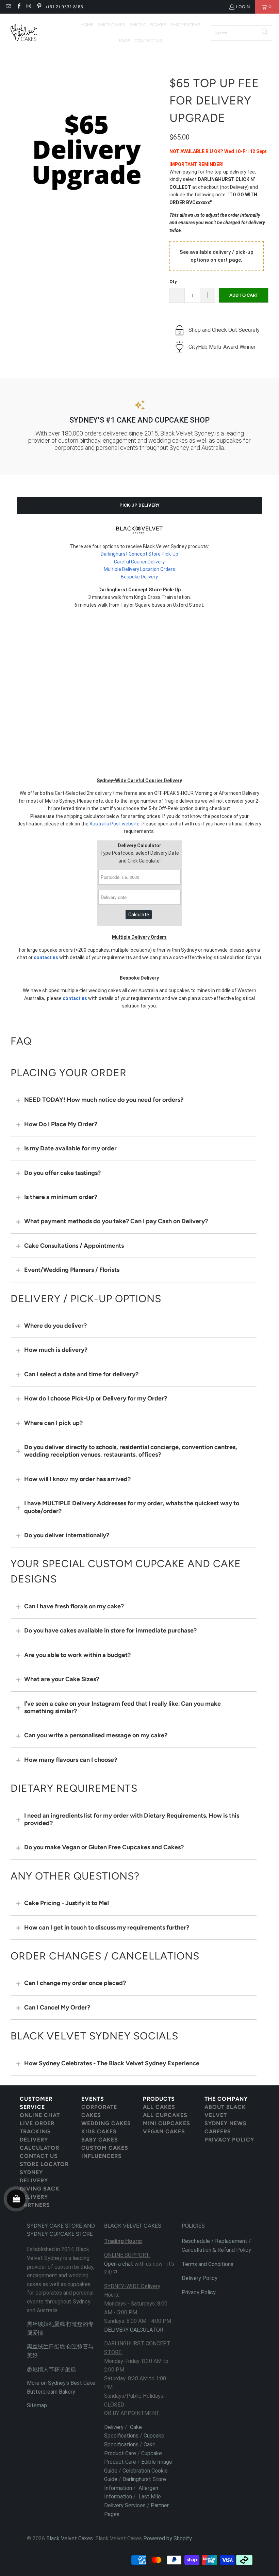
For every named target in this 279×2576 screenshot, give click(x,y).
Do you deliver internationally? (67, 1535)
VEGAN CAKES (164, 2131)
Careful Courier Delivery (139, 562)
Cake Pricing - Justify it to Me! (67, 1903)
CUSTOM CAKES (105, 2148)
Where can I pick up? (53, 1423)
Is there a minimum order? (61, 1197)
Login (243, 7)
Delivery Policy (200, 2278)
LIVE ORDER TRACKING (37, 2127)
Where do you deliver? (55, 1326)
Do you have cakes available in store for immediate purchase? (110, 1630)
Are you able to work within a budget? (77, 1655)
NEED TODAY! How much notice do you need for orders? (104, 1100)
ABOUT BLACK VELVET (225, 2111)
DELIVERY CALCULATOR (39, 2144)
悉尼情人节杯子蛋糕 (51, 2369)
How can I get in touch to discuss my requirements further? (107, 1927)
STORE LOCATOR (44, 2164)
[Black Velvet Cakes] (24, 33)
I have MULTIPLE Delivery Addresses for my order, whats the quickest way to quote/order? (132, 1507)
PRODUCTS (159, 2099)
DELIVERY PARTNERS (35, 2201)
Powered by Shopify (168, 2538)
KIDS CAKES (99, 2131)
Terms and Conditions (208, 2264)
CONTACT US (39, 2156)
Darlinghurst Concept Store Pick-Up (139, 554)
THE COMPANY (226, 2099)
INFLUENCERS (102, 2156)
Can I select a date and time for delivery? (81, 1374)
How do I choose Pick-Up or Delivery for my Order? (96, 1398)
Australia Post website (114, 824)
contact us (46, 957)
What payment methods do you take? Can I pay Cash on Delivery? (116, 1221)
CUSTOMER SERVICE (36, 2103)
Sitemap (37, 2405)
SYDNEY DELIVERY (34, 2176)
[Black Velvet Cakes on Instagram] (29, 7)
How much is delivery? (56, 1350)
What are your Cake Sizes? (62, 1679)
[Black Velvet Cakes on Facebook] (18, 7)
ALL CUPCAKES (165, 2115)
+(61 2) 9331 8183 (64, 7)
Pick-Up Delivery (139, 505)
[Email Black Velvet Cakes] (8, 7)
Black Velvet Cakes (70, 2538)
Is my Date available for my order (70, 1148)
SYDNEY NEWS (226, 2123)
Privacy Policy (199, 2292)
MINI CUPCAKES (167, 2123)
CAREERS (218, 2131)
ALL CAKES (159, 2107)
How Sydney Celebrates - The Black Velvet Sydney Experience (112, 2063)
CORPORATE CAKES (99, 2111)
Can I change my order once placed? (75, 1983)
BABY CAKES (100, 2140)
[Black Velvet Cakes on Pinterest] (39, 7)
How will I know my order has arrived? (77, 1479)
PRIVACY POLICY (229, 2140)
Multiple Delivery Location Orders (139, 569)
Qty (173, 282)
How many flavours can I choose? (71, 1760)
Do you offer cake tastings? (62, 1173)
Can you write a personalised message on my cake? (96, 1735)
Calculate (139, 915)
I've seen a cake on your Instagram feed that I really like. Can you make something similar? (122, 1707)
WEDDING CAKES (106, 2123)
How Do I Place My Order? (61, 1124)
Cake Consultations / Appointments (74, 1246)
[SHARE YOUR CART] (16, 2199)
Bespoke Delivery (139, 577)
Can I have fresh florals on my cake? (74, 1606)
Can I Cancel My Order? (57, 2007)
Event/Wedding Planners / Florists (72, 1270)
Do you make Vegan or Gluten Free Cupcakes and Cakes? (104, 1847)
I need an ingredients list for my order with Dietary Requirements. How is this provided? (132, 1819)
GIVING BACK (40, 2189)
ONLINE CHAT (40, 2115)
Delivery (114, 2427)
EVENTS (93, 2099)
